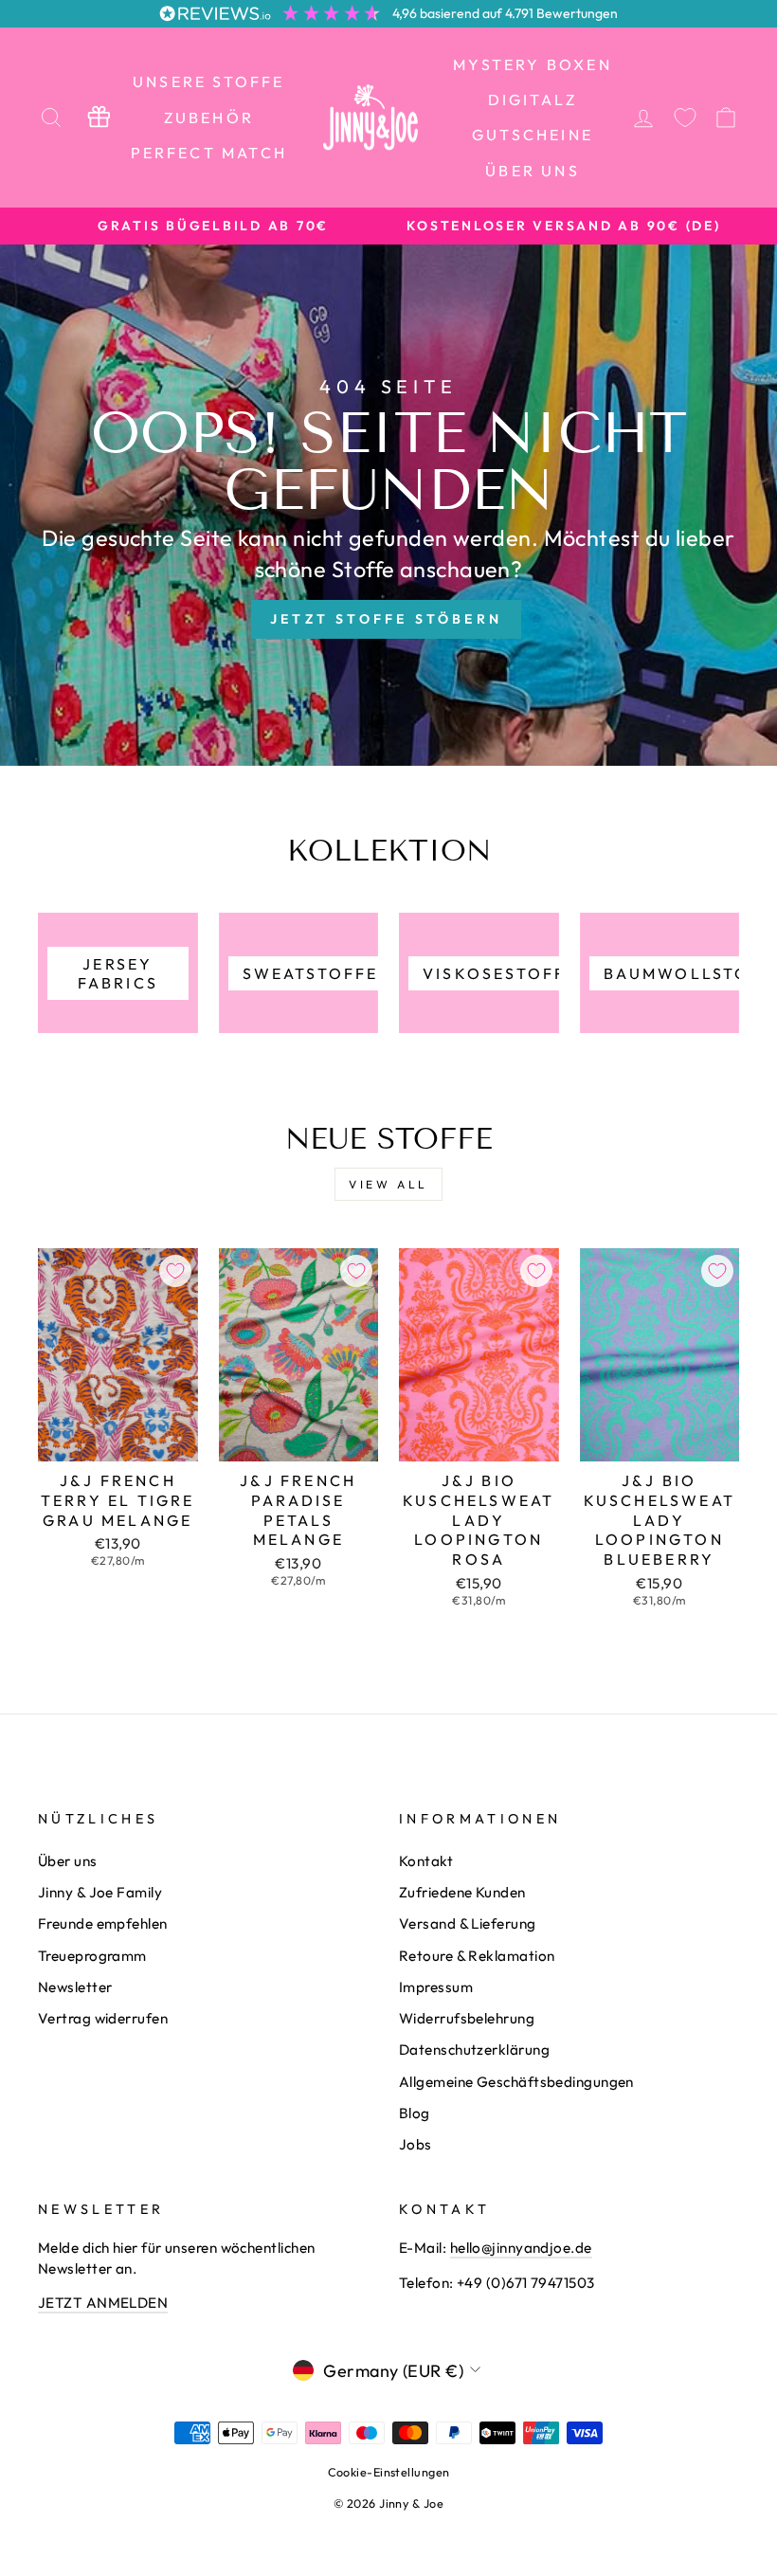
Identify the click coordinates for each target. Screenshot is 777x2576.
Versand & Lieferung (468, 1923)
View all (388, 1184)
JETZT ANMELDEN (103, 2303)
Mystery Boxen (533, 64)
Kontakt (426, 1861)
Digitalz (533, 100)
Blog (415, 2113)
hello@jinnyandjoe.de (521, 2248)
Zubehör (209, 118)
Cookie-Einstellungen (389, 2472)
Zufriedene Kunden (462, 1892)
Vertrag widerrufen (103, 2018)
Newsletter (75, 1987)
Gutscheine (533, 135)
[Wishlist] (685, 117)
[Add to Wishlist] (175, 1271)
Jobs (416, 2144)
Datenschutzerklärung (474, 2050)
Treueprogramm (92, 1956)
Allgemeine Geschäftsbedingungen (516, 2082)
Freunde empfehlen (103, 1923)
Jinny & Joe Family (100, 1892)
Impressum (436, 1987)
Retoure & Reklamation (477, 1956)
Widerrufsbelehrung (467, 2018)
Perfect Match (209, 153)
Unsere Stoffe (209, 82)
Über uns (533, 171)
